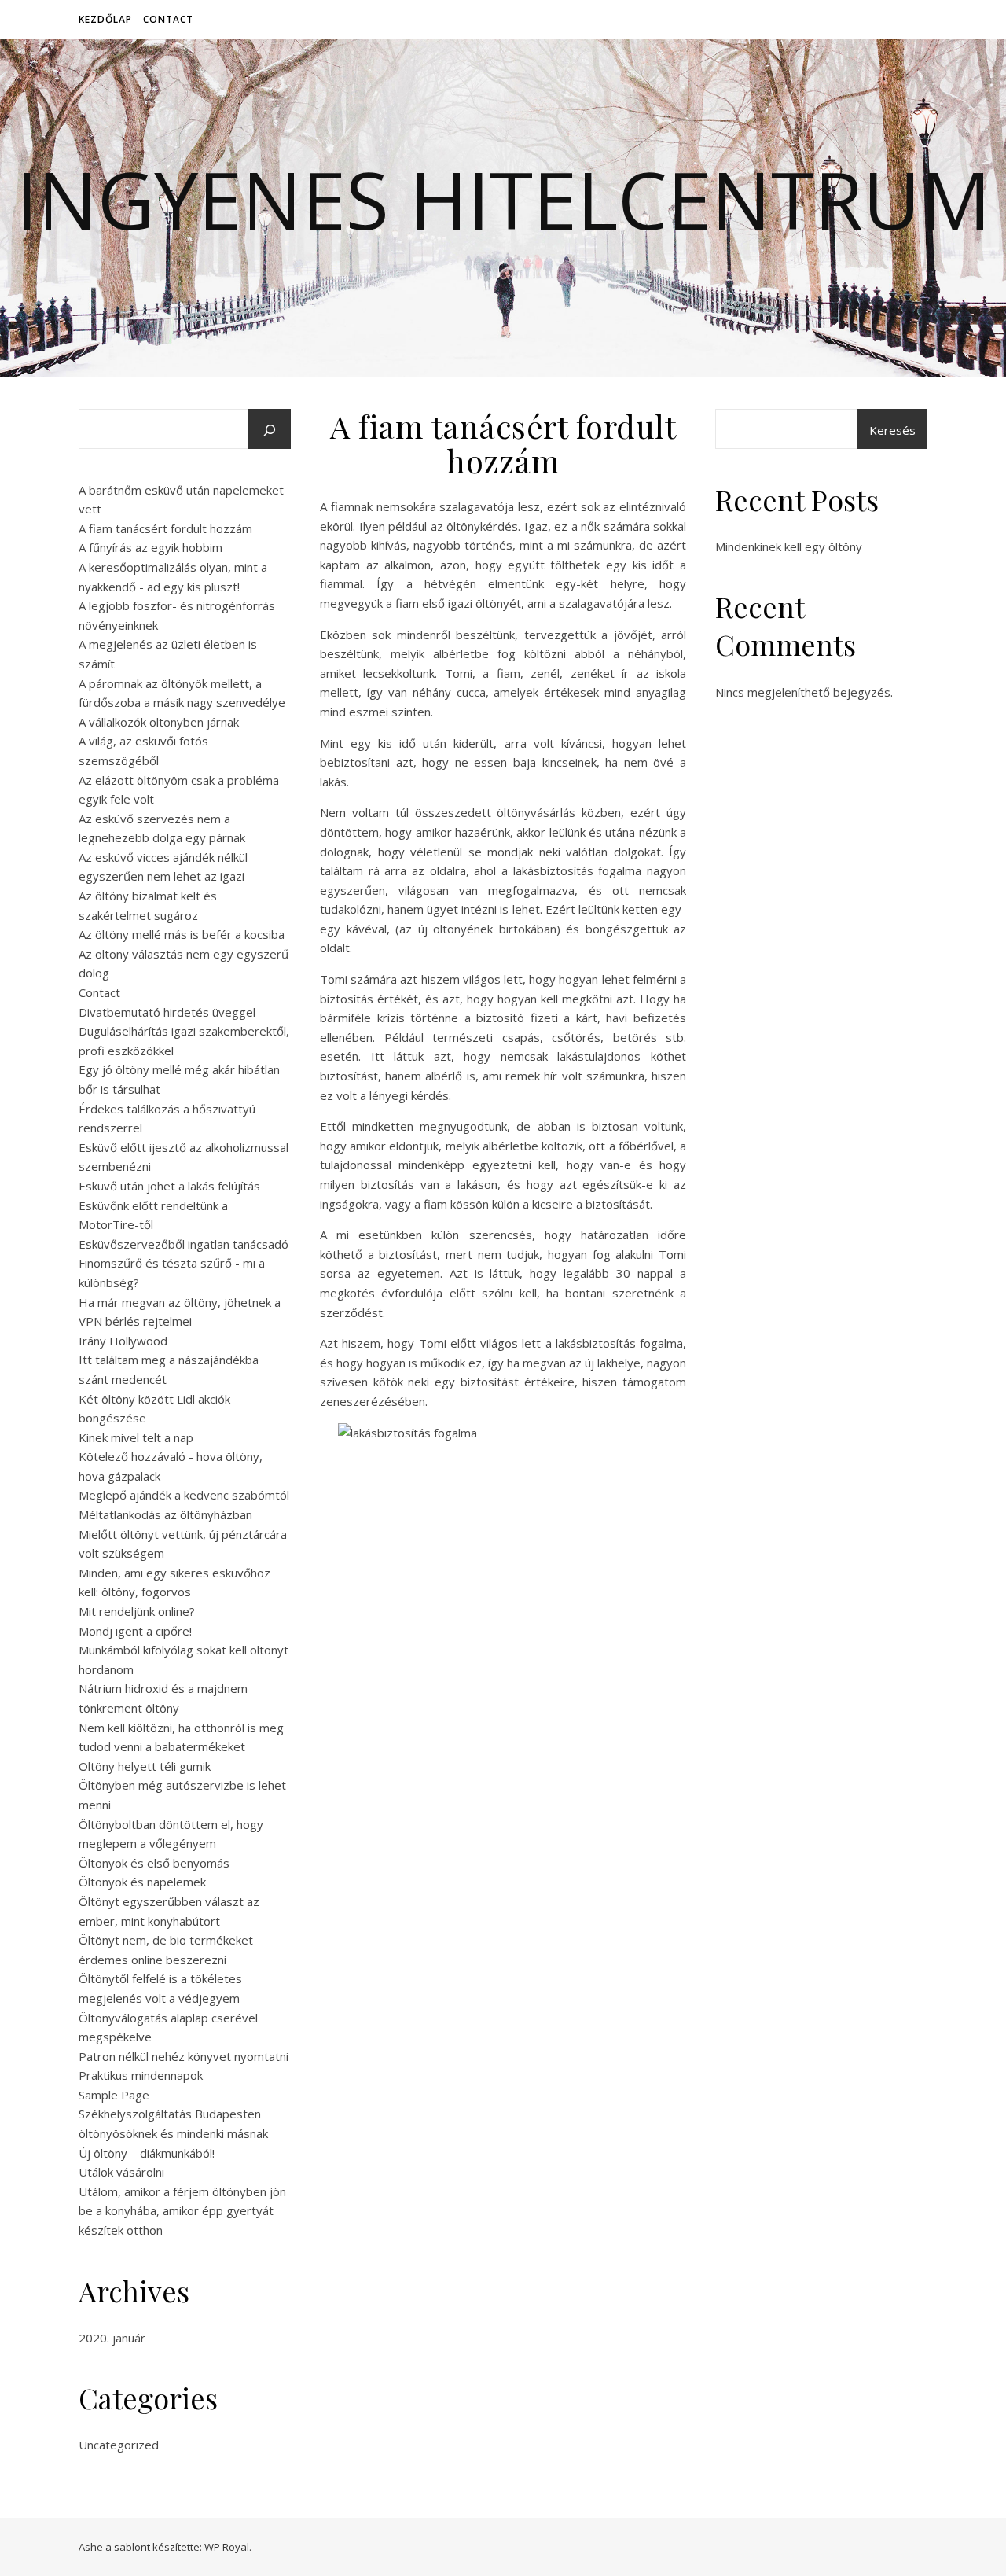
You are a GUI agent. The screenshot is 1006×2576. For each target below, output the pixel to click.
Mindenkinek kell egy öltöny (789, 546)
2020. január (112, 2338)
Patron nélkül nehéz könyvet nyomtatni (184, 2056)
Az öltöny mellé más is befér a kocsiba (182, 934)
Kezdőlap (105, 19)
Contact (168, 19)
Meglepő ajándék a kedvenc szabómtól (184, 1495)
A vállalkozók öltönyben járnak (159, 722)
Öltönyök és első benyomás (154, 1863)
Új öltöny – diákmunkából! (147, 2153)
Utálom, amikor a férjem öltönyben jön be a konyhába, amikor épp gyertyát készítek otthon (182, 2211)
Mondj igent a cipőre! (135, 1631)
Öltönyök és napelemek (142, 1882)
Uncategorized (119, 2445)
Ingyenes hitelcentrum (503, 199)
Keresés (892, 430)
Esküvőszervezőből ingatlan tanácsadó (184, 1244)
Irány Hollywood (123, 1341)
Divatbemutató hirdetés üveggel (167, 1012)
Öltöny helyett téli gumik (145, 1766)
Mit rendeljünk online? (137, 1611)
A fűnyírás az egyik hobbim (151, 547)
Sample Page (114, 2095)
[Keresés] (270, 430)
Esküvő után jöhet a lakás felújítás (169, 1186)
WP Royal (227, 2547)
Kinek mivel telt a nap (136, 1437)
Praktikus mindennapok (141, 2075)
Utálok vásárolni (121, 2172)
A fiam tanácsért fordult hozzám (165, 528)
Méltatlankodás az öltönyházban (165, 1514)
